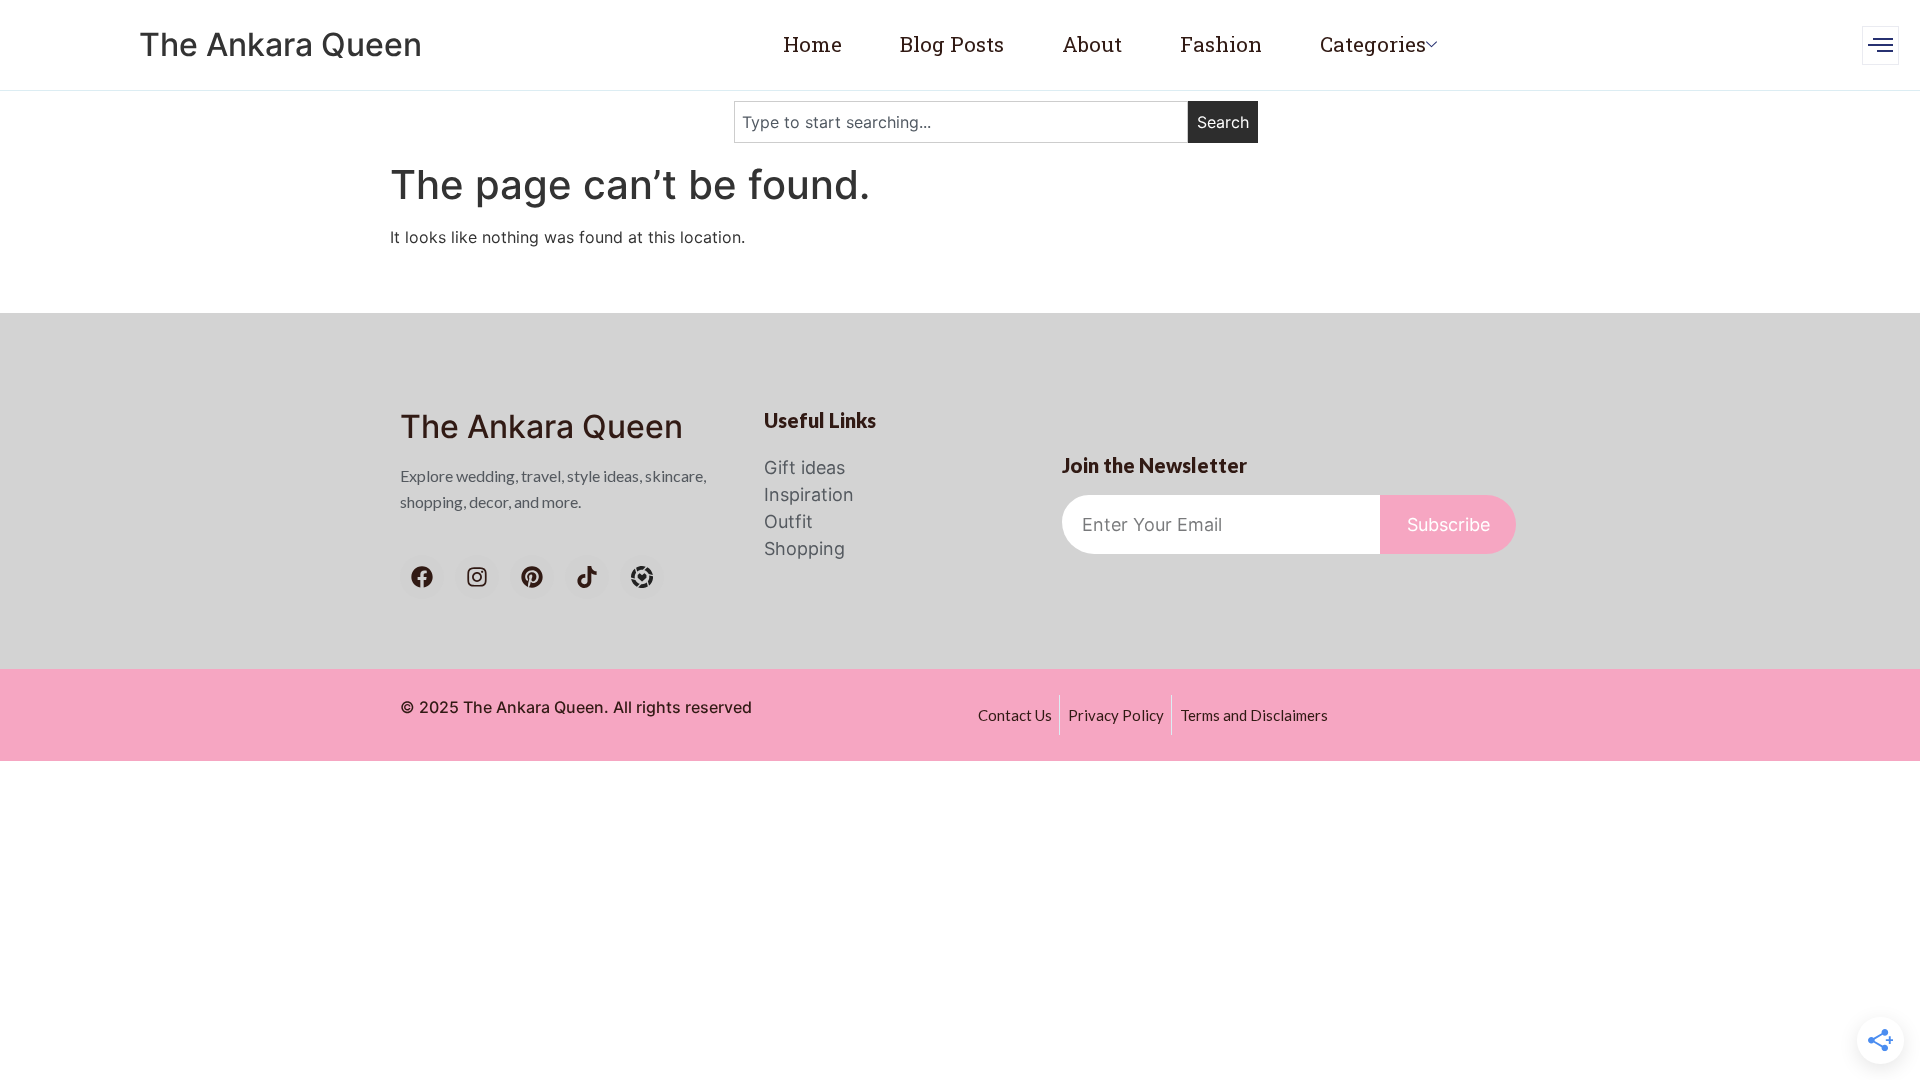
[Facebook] (422, 577)
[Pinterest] (532, 577)
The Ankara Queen (280, 44)
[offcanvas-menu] (1880, 45)
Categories (1373, 44)
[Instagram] (477, 577)
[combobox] (961, 122)
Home (812, 44)
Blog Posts (952, 44)
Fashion (1221, 44)
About (1092, 44)
